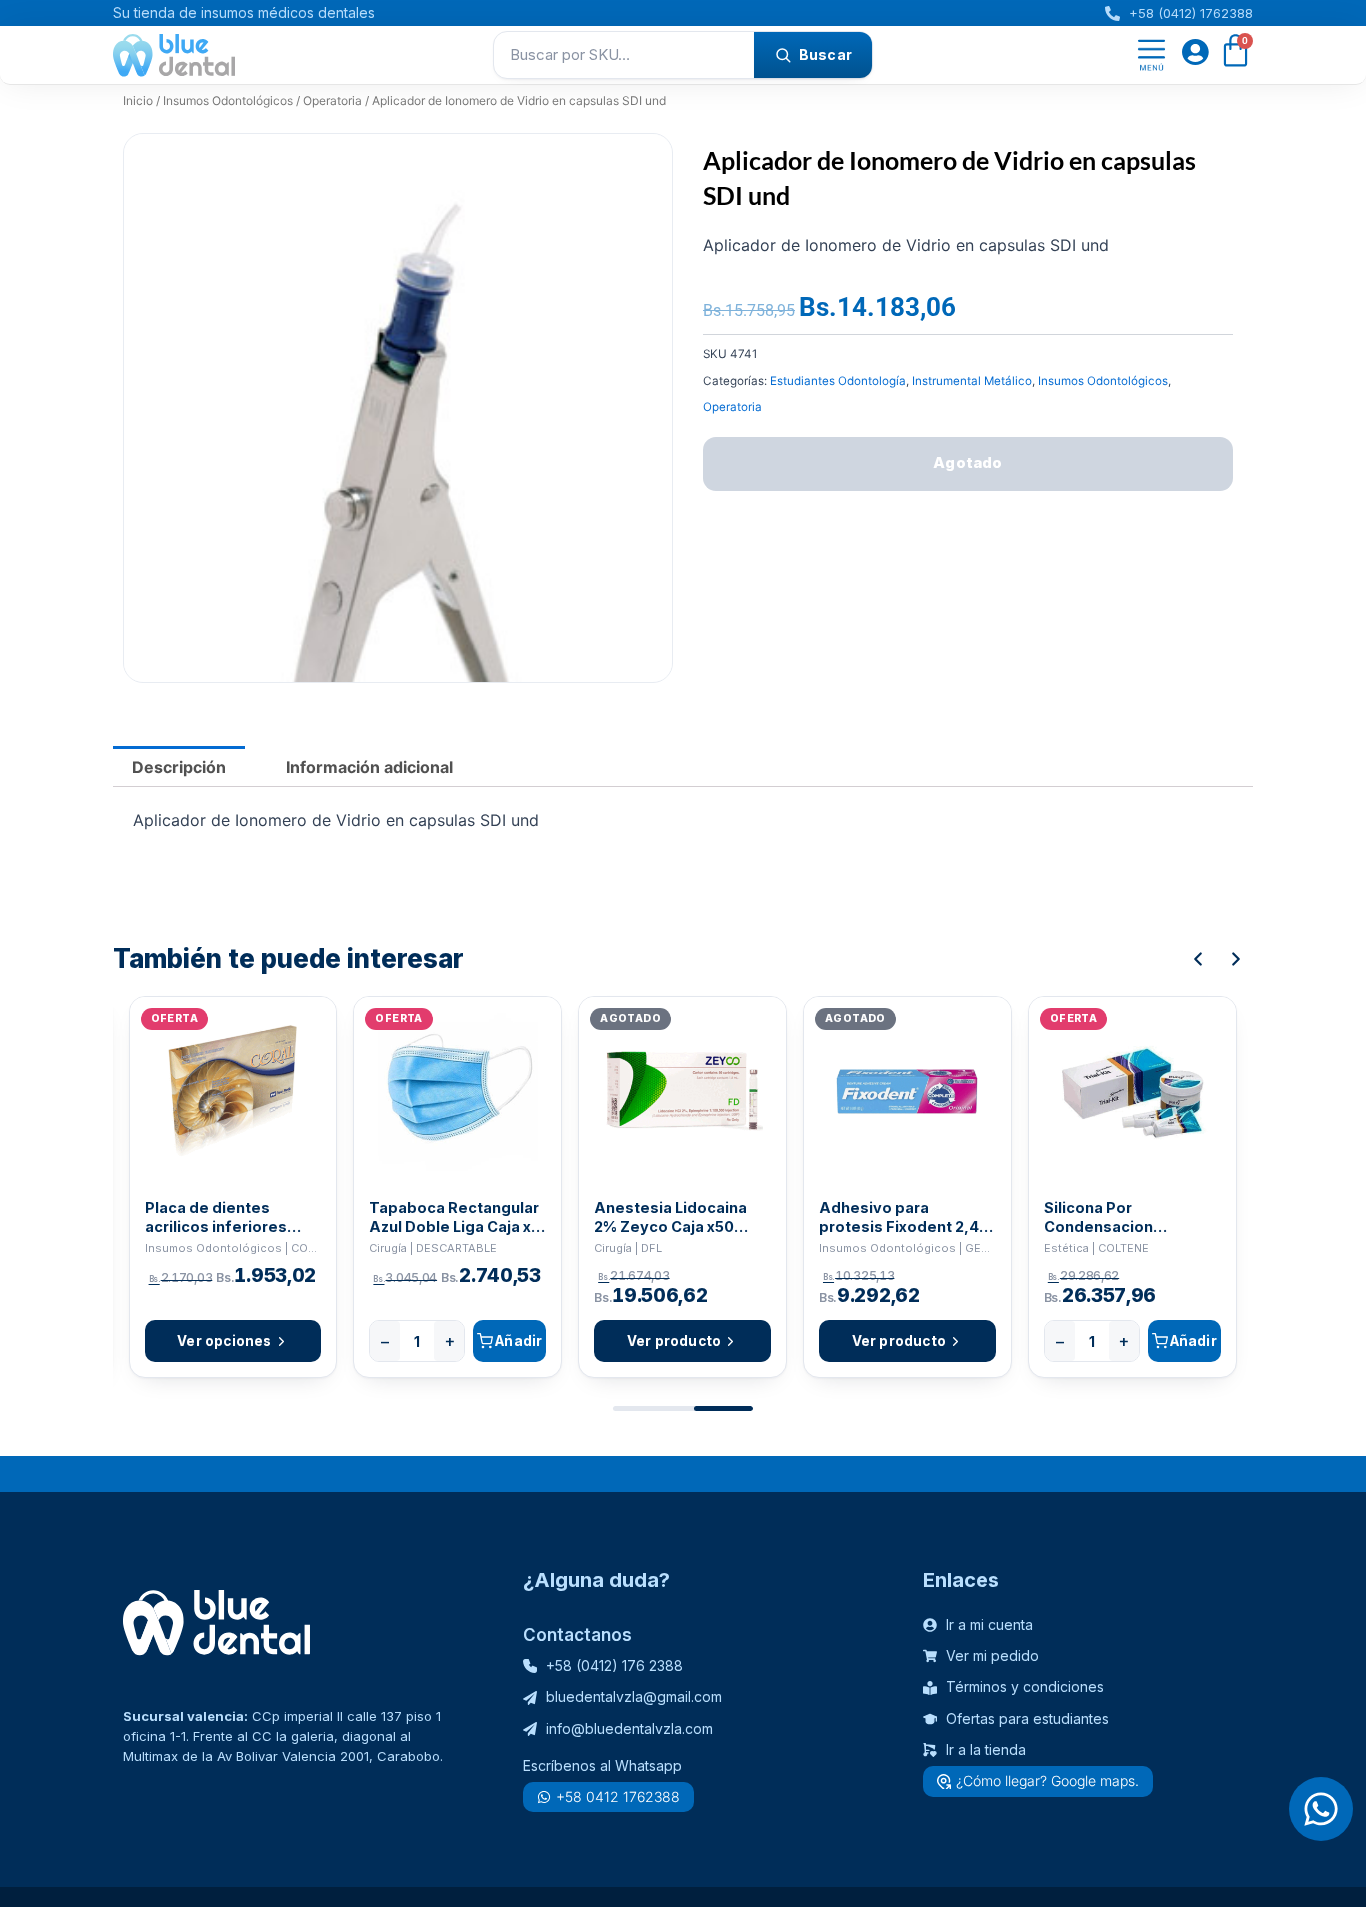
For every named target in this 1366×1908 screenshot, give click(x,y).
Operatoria (332, 100)
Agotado (967, 462)
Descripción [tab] (179, 767)
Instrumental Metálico (972, 381)
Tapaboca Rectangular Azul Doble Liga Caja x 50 (454, 1217)
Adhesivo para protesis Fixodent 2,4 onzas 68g (899, 1217)
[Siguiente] (1236, 959)
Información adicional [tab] (369, 767)
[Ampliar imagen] (638, 168)
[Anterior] (1198, 959)
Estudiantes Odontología (838, 381)
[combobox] (624, 55)
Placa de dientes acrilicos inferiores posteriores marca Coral (216, 1217)
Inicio (138, 100)
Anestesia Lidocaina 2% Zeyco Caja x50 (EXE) (670, 1217)
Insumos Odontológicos (228, 100)
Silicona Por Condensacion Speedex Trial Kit (1107, 1217)
